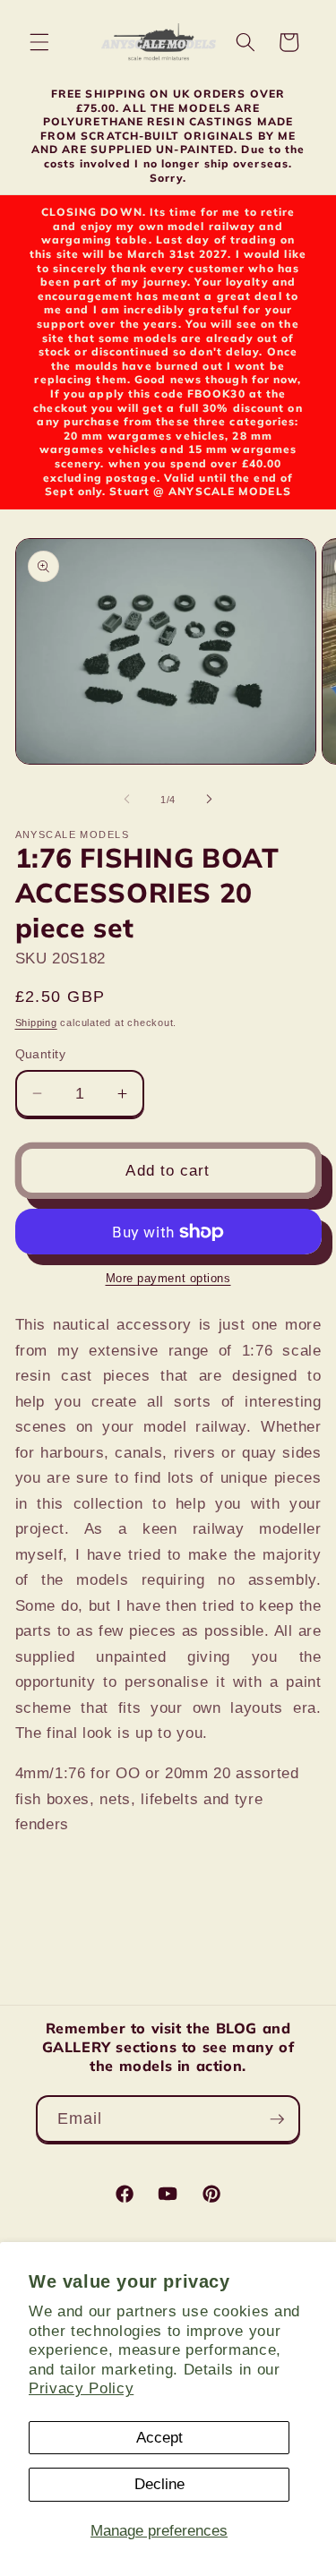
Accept (159, 2437)
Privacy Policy (81, 2388)
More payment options (168, 1278)
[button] (39, 42)
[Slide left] (126, 800)
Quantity (41, 1054)
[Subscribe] (277, 2119)
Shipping (36, 1023)
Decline (159, 2484)
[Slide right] (210, 800)
